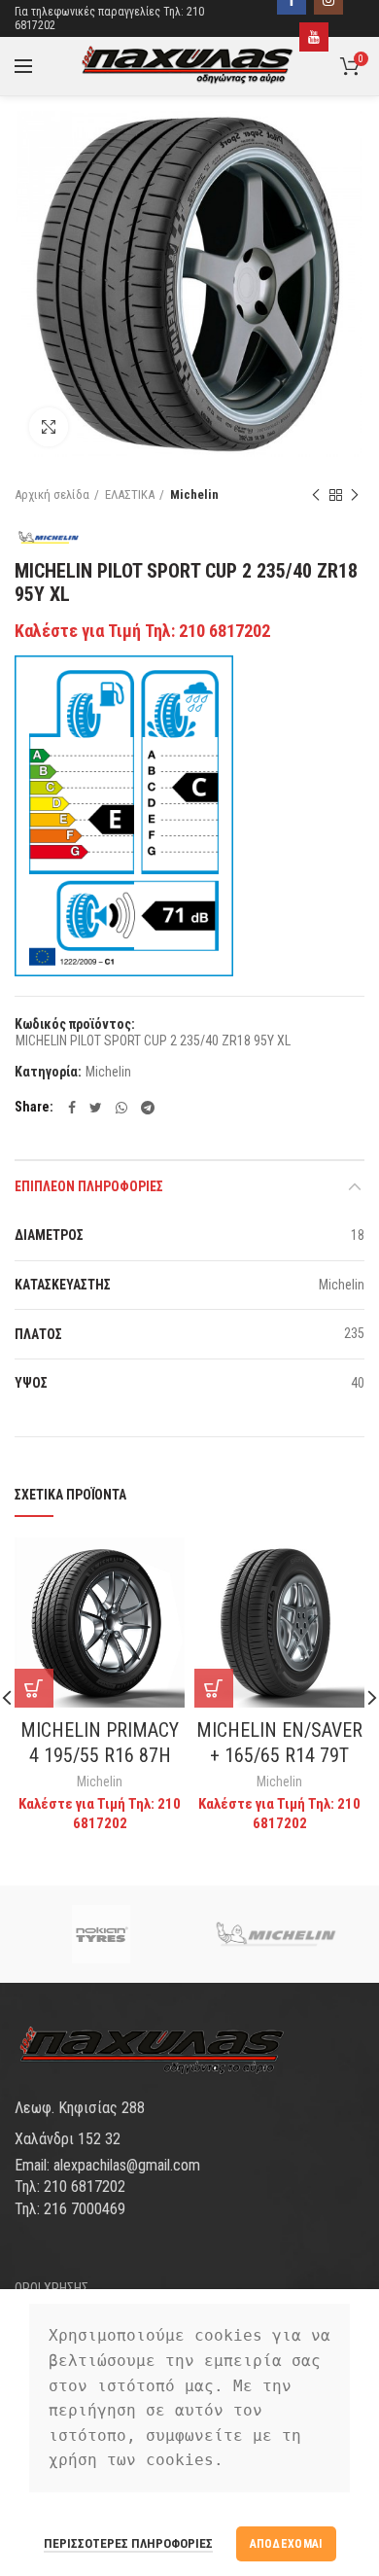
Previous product (316, 495)
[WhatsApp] (121, 1108)
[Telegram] (148, 1108)
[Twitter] (96, 1108)
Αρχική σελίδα (52, 494)
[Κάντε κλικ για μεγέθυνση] (49, 427)
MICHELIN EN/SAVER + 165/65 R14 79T (279, 1743)
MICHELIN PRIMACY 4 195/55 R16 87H (100, 1743)
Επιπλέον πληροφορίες (89, 1186)
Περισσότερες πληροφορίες (128, 2543)
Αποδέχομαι (286, 2544)
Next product (355, 495)
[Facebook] (72, 1108)
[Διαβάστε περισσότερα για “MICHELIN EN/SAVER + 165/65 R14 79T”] (214, 1688)
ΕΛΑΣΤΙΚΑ (130, 494)
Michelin (194, 494)
